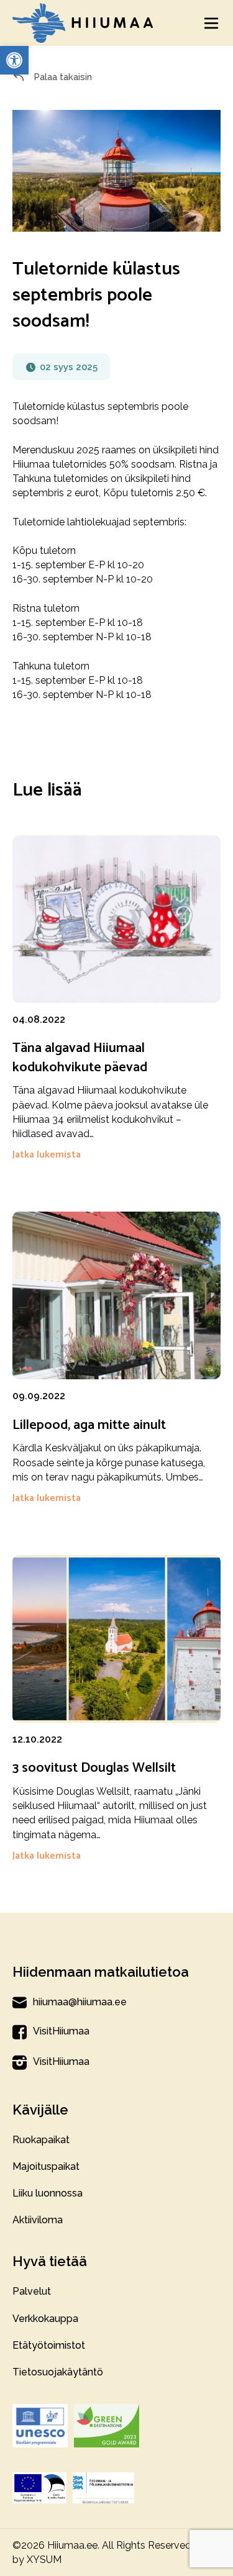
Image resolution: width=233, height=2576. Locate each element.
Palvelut (32, 2291)
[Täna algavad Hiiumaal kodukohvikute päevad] (116, 923)
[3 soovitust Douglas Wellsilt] (116, 1643)
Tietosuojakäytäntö (58, 2372)
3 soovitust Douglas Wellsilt (94, 1768)
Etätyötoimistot (49, 2345)
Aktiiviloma (38, 2220)
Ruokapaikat (41, 2140)
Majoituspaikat (46, 2166)
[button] (14, 60)
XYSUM (44, 2560)
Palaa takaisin (62, 77)
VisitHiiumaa (61, 2031)
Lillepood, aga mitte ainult (89, 1425)
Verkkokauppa (45, 2319)
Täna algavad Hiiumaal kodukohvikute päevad (80, 1058)
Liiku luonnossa (48, 2193)
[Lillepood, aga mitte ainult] (116, 1299)
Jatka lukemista (47, 1155)
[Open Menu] (211, 23)
